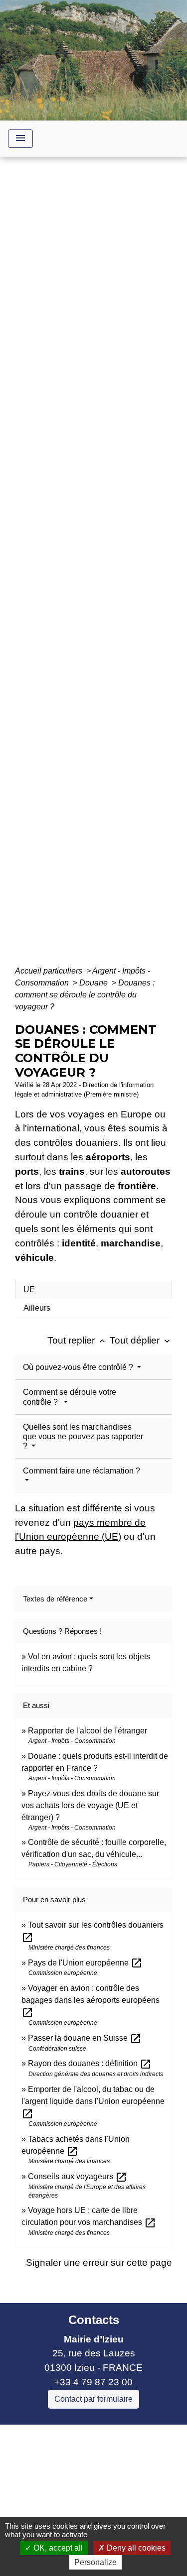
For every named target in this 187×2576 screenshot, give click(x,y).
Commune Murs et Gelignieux (71, 2504)
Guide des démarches (93, 583)
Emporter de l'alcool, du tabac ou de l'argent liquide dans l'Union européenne (93, 2101)
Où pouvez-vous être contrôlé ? (79, 1367)
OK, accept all (57, 2548)
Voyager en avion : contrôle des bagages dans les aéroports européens (91, 2000)
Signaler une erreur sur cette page (99, 2263)
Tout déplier (141, 1340)
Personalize (95, 2562)
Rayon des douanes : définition (90, 2063)
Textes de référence (55, 1599)
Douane (94, 983)
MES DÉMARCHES (112, 569)
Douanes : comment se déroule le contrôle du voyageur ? (85, 995)
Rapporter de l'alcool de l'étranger (88, 1731)
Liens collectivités (93, 2436)
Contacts (94, 2320)
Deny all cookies (135, 2548)
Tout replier (77, 1340)
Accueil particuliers (50, 971)
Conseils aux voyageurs (78, 2176)
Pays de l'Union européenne (85, 1963)
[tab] (93, 1289)
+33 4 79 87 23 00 (93, 2382)
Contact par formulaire (93, 2399)
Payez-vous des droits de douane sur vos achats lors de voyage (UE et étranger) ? (90, 1805)
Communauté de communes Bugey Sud (84, 2468)
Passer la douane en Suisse (85, 2038)
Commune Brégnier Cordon (67, 2489)
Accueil (46, 569)
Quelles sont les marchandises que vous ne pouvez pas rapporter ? (83, 1436)
